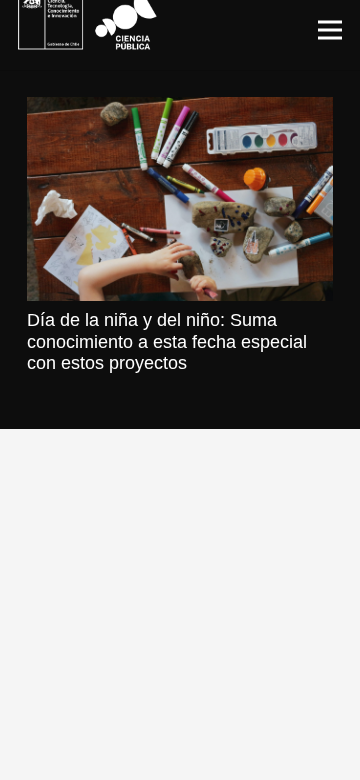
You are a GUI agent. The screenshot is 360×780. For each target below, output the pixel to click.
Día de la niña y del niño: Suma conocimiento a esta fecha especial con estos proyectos (167, 341)
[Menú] (330, 30)
